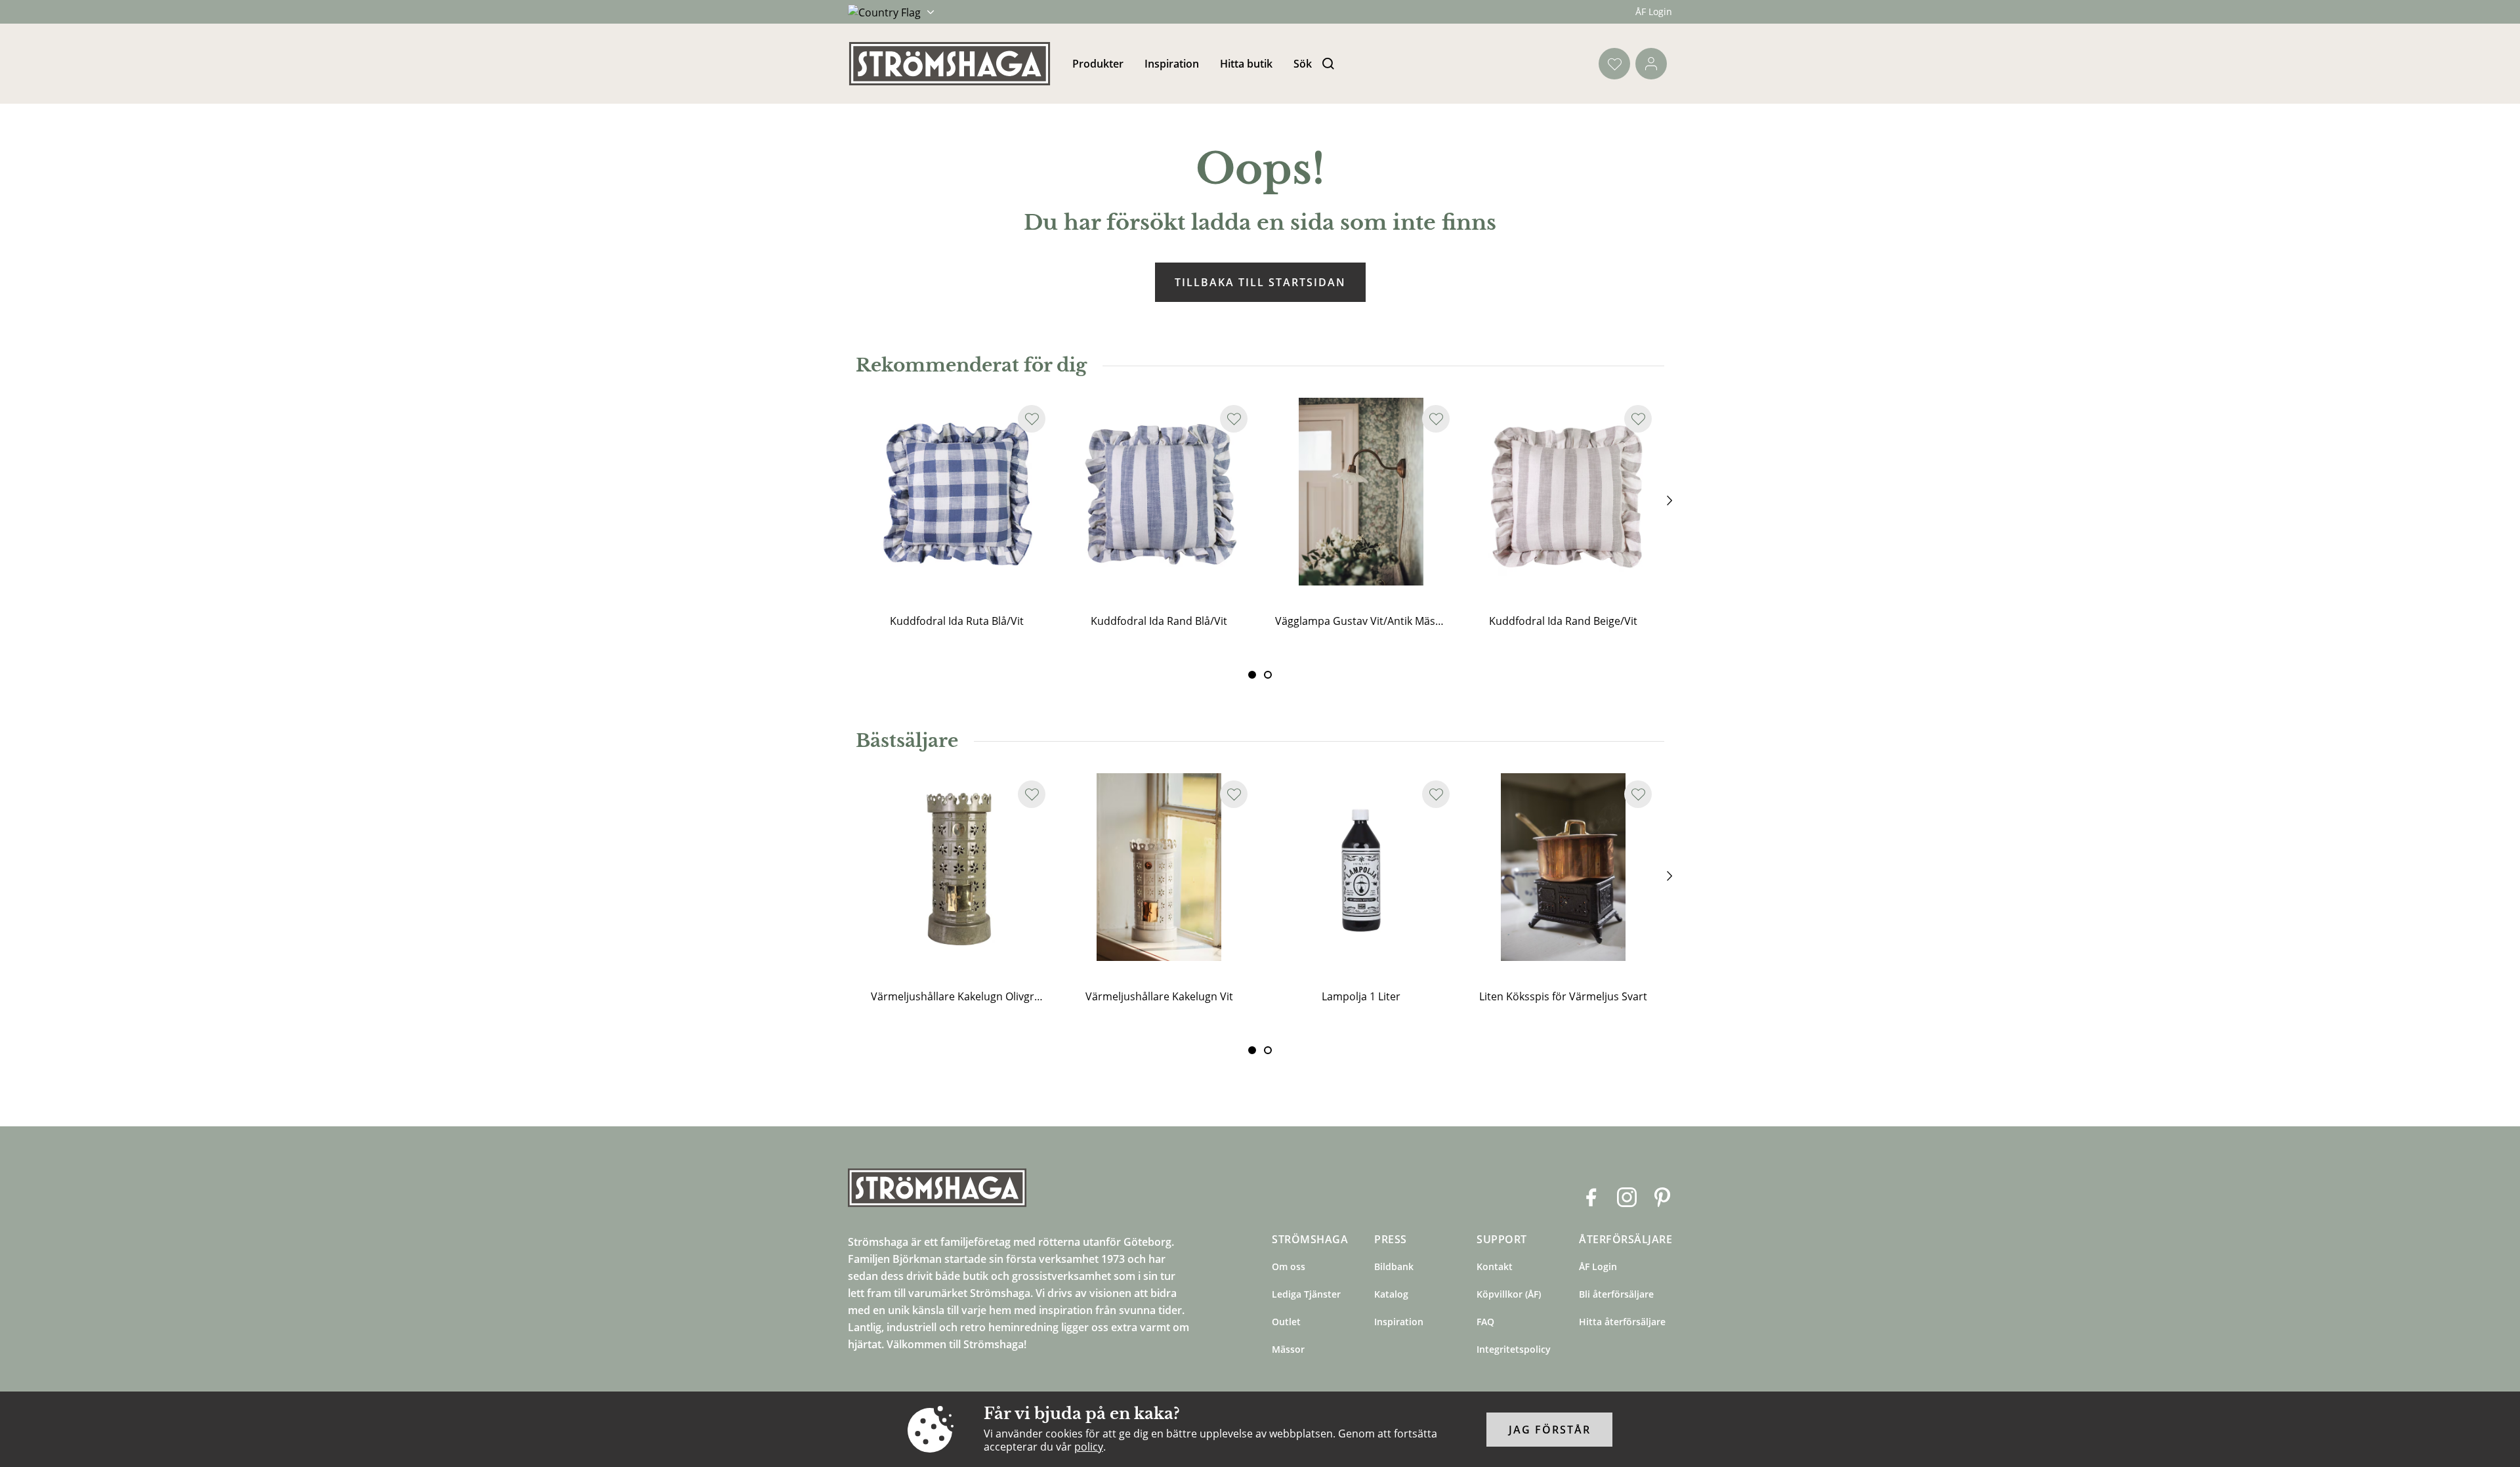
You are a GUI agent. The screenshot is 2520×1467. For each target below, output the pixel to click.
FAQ (1485, 1322)
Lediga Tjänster (1306, 1294)
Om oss (1289, 1266)
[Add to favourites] (1032, 419)
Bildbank (1394, 1266)
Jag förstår (1550, 1430)
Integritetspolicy (1514, 1349)
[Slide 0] (1252, 675)
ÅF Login (1654, 11)
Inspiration (1172, 64)
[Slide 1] (1268, 675)
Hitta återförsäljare (1622, 1322)
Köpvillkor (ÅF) (1509, 1294)
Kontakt (1495, 1266)
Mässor (1288, 1349)
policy (1089, 1447)
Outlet (1286, 1322)
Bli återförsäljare (1616, 1294)
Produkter (1098, 64)
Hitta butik (1246, 64)
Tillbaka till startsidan (1260, 282)
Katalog (1391, 1294)
